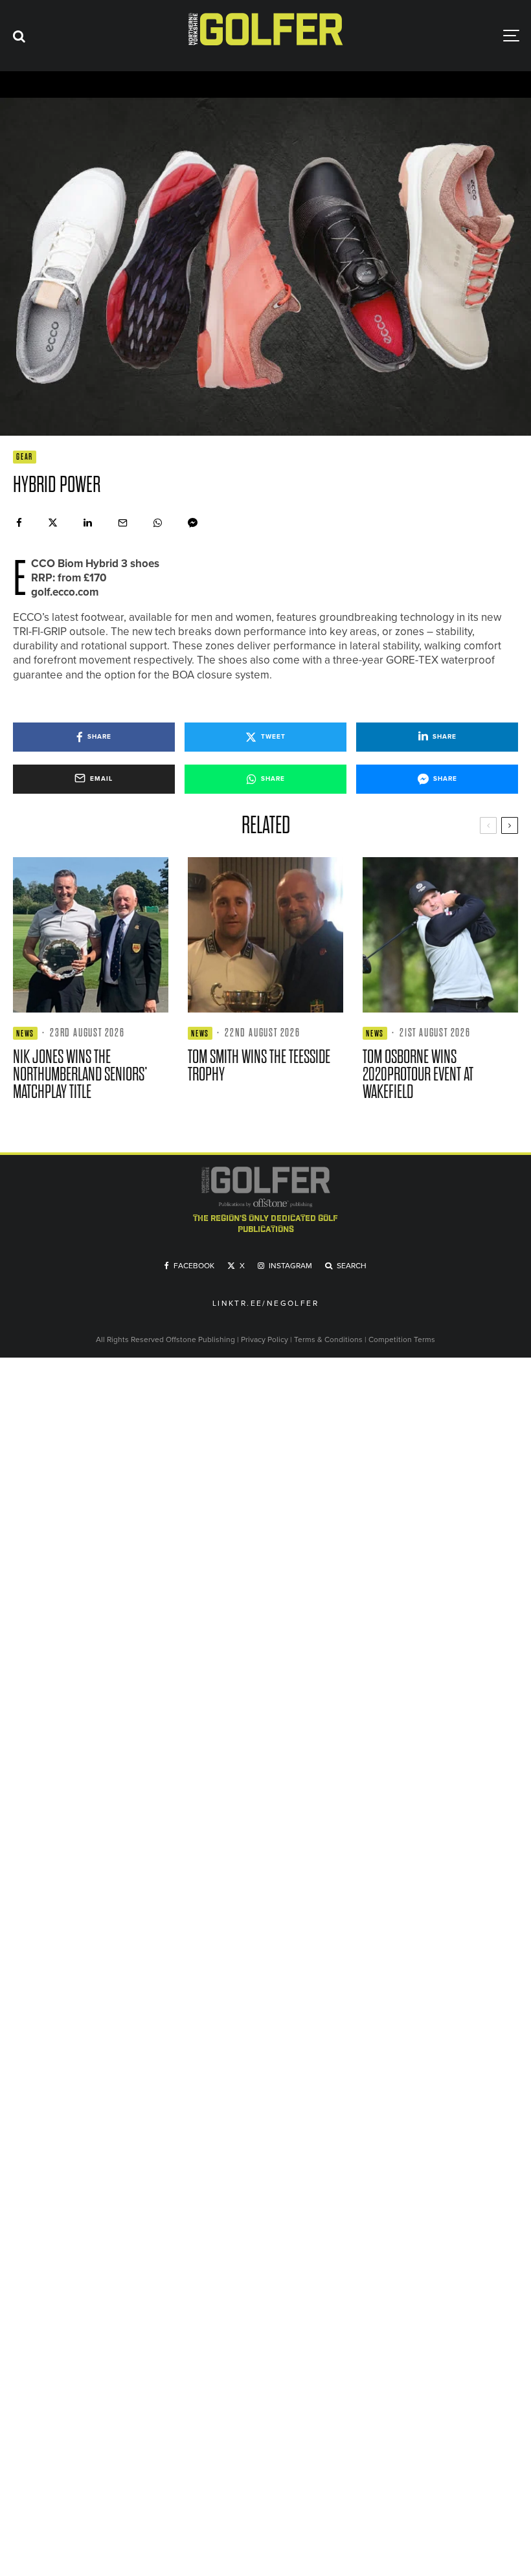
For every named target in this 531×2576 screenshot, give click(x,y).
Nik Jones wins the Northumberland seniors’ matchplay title (80, 1074)
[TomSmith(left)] (265, 935)
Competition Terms (402, 1339)
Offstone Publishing (200, 1339)
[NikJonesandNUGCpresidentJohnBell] (91, 935)
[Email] (123, 523)
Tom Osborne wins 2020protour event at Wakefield (418, 1074)
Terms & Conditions (329, 1339)
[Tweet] (53, 523)
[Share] (19, 523)
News (25, 1034)
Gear (25, 457)
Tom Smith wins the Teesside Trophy (259, 1066)
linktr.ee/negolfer (265, 1304)
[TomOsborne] (440, 935)
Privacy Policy (265, 1339)
